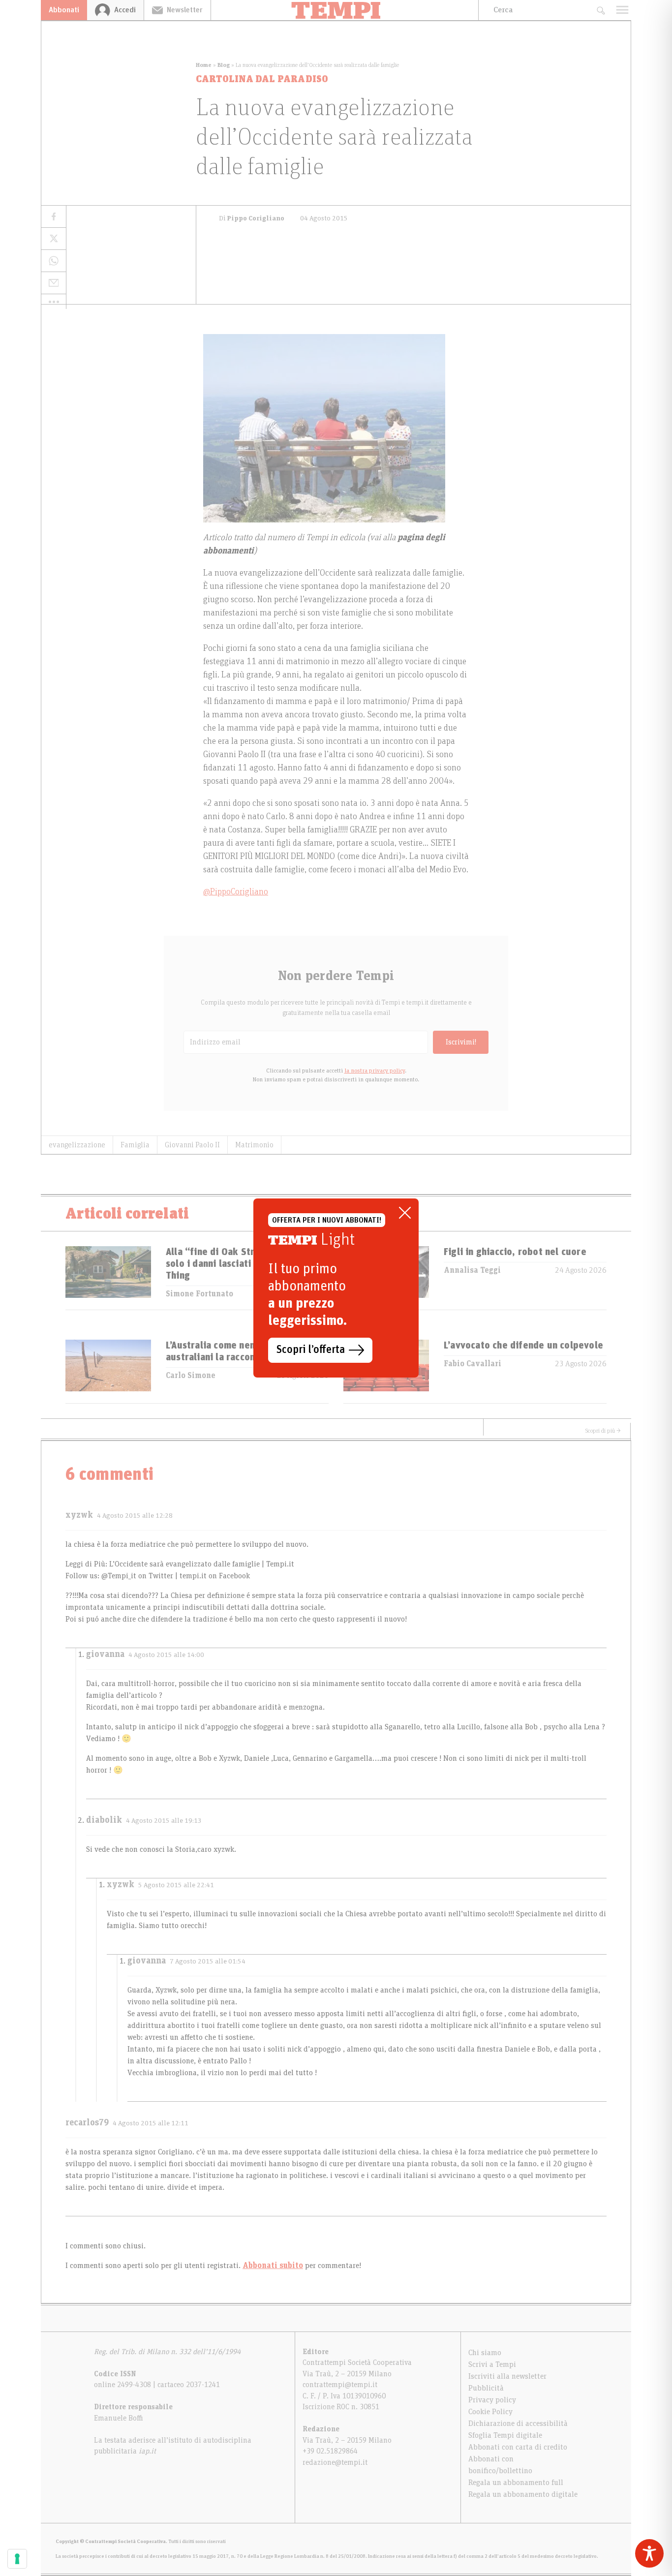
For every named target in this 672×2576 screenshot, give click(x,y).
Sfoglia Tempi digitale (505, 2435)
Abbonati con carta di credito (518, 2447)
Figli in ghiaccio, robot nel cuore (515, 1252)
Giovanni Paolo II (192, 1145)
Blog (224, 65)
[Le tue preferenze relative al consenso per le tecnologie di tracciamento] (17, 2559)
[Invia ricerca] (600, 10)
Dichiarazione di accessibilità (518, 2423)
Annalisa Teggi (472, 1270)
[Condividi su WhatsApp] (54, 261)
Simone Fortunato (199, 1294)
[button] (54, 302)
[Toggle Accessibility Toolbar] (649, 2553)
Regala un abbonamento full (516, 2483)
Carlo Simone (191, 1376)
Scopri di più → (603, 1431)
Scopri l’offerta (311, 1350)
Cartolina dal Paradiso (262, 79)
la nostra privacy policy (375, 1071)
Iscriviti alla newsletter (507, 2376)
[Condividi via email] (54, 283)
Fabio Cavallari (473, 1364)
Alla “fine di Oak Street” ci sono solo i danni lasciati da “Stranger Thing (238, 1264)
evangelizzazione (77, 1145)
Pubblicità (486, 2388)
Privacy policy (492, 2400)
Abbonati (64, 10)
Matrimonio (254, 1145)
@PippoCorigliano (236, 892)
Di (252, 218)
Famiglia (135, 1145)
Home (204, 65)
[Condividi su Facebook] (54, 217)
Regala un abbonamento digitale (523, 2494)
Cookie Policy (490, 2412)
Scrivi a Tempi (492, 2364)
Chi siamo (485, 2353)
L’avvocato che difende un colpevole (523, 1346)
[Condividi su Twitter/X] (54, 239)
